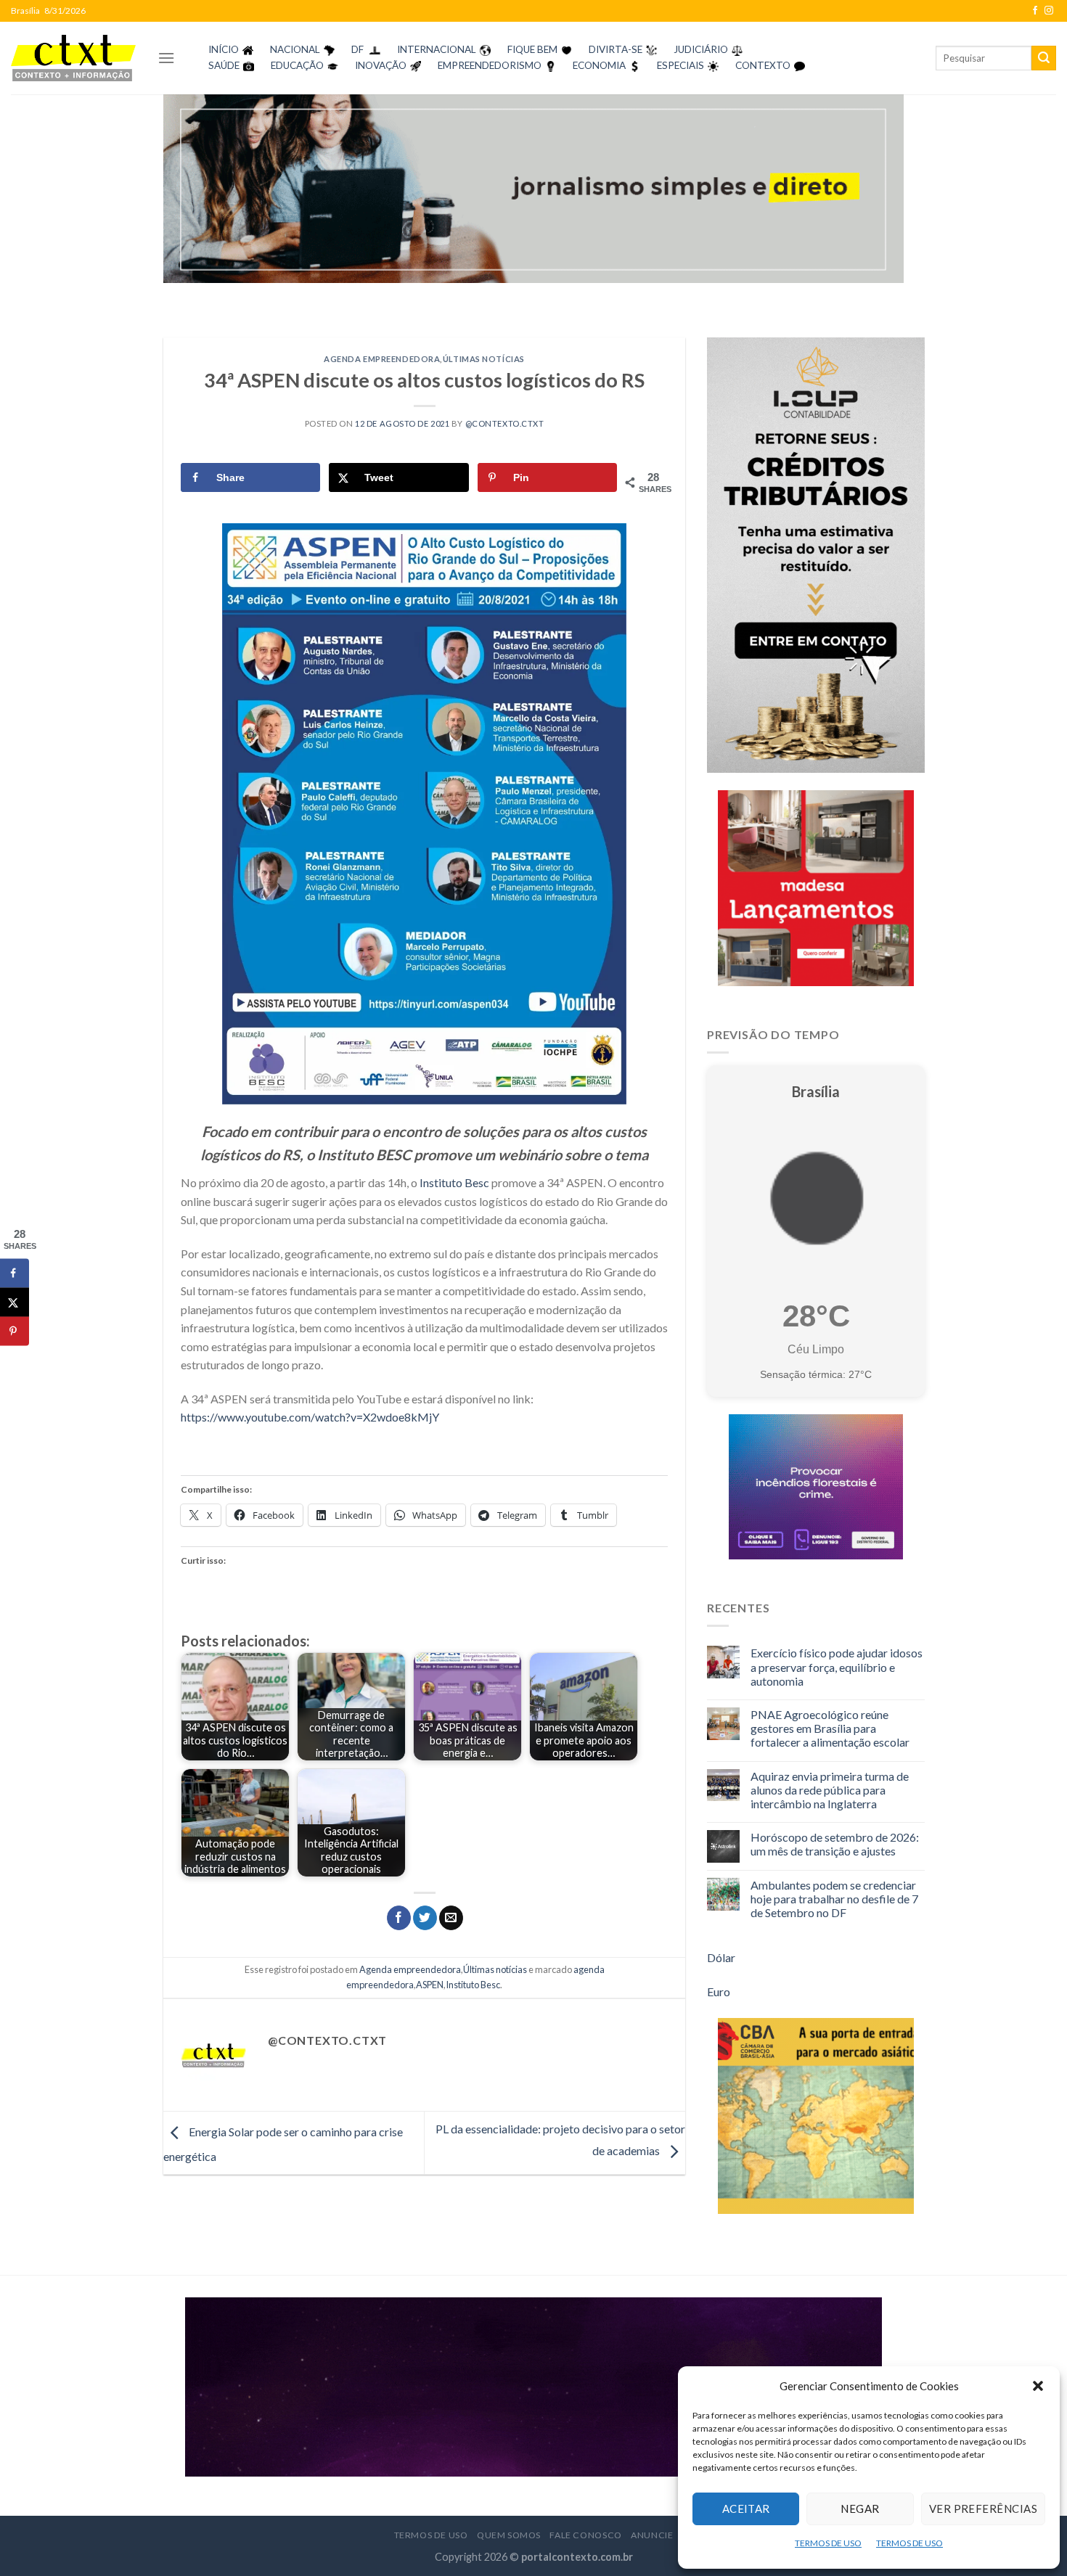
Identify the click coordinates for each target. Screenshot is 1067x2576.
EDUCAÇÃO (297, 65)
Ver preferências (983, 2509)
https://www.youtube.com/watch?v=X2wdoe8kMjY (310, 1417)
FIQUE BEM (532, 49)
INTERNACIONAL (437, 49)
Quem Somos (509, 2535)
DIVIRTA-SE (616, 49)
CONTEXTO (763, 65)
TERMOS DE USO (828, 2543)
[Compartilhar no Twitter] (425, 1918)
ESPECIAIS (680, 65)
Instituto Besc (454, 1182)
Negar (860, 2509)
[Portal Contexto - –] (73, 58)
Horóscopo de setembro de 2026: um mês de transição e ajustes (835, 1844)
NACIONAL (295, 49)
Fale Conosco (585, 2535)
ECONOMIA (599, 65)
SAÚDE (224, 65)
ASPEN (430, 1985)
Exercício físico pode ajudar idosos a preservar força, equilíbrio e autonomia (837, 1666)
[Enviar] (1044, 58)
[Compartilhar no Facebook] (399, 1918)
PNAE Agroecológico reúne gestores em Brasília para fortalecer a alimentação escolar (830, 1728)
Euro (719, 1992)
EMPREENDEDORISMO (490, 65)
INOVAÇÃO (381, 65)
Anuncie (652, 2535)
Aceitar (746, 2509)
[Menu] (166, 58)
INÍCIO (224, 49)
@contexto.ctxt (505, 423)
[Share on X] (15, 1302)
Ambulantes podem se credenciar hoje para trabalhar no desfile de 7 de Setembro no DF (834, 1899)
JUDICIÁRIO (701, 49)
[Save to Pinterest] (15, 1331)
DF (357, 49)
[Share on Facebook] (15, 1273)
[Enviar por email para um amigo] (451, 1918)
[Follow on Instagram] (1049, 11)
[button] (1038, 2386)
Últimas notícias (484, 359)
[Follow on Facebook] (1035, 11)
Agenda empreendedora (382, 359)
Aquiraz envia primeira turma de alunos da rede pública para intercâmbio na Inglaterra (830, 1790)
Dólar (721, 1957)
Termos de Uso (431, 2535)
